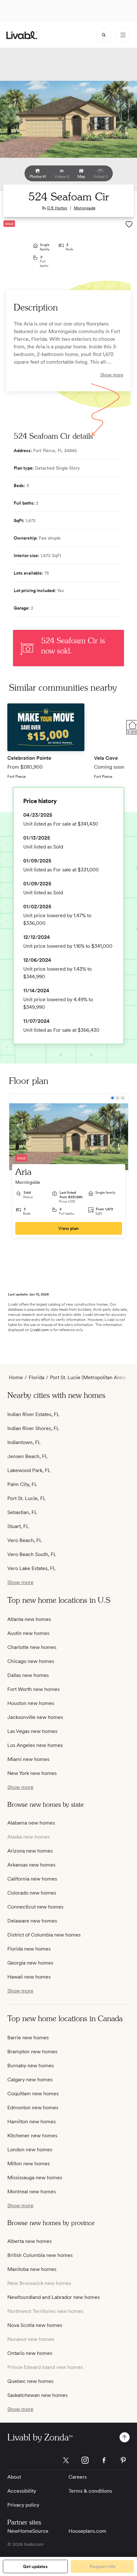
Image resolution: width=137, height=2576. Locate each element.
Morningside (85, 208)
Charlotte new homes (32, 1647)
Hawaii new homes (29, 1977)
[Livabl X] (66, 2460)
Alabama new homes (31, 1823)
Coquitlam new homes (33, 2094)
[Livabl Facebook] (104, 2460)
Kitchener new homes (32, 2136)
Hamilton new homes (32, 2122)
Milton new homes (29, 2164)
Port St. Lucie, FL (27, 1498)
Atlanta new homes (29, 1619)
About (14, 2477)
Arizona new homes (30, 1851)
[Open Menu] (123, 35)
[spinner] (104, 35)
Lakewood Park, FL (29, 1470)
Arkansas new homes (31, 1865)
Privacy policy (23, 2505)
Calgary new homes (30, 2080)
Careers (78, 2477)
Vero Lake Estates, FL (32, 1568)
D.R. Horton (57, 208)
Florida (36, 1377)
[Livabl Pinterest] (123, 2460)
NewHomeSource (28, 2531)
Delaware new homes (32, 1921)
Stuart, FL (18, 1526)
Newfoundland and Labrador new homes (54, 2297)
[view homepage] (22, 35)
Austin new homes (28, 1633)
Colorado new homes (32, 1893)
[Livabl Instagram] (85, 2460)
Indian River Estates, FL (33, 1414)
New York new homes (32, 1773)
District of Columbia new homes (44, 1935)
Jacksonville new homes (35, 1717)
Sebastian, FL (22, 1512)
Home (16, 1377)
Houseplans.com (87, 2531)
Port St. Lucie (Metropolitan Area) (88, 1377)
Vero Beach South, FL (32, 1554)
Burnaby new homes (31, 2066)
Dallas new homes (28, 1675)
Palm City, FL (22, 1484)
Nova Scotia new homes (35, 2325)
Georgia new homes (30, 1963)
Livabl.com (40, 1330)
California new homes (32, 1879)
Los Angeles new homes (35, 1745)
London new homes (30, 2150)
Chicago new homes (31, 1661)
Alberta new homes (29, 2241)
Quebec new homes (30, 2381)
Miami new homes (28, 1759)
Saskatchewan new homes (37, 2395)
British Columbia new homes (40, 2255)
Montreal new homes (32, 2192)
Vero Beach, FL (25, 1540)
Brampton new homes (32, 2052)
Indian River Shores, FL (33, 1428)
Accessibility (22, 2491)
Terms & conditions (90, 2491)
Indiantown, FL (24, 1442)
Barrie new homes (28, 2038)
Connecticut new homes (35, 1907)
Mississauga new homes (35, 2178)
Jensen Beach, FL (28, 1456)
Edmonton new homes (33, 2108)
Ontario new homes (30, 2353)
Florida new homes (29, 1949)
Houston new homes (31, 1703)
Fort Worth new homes (33, 1689)
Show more (112, 375)
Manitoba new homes (32, 2269)
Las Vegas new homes (32, 1731)
